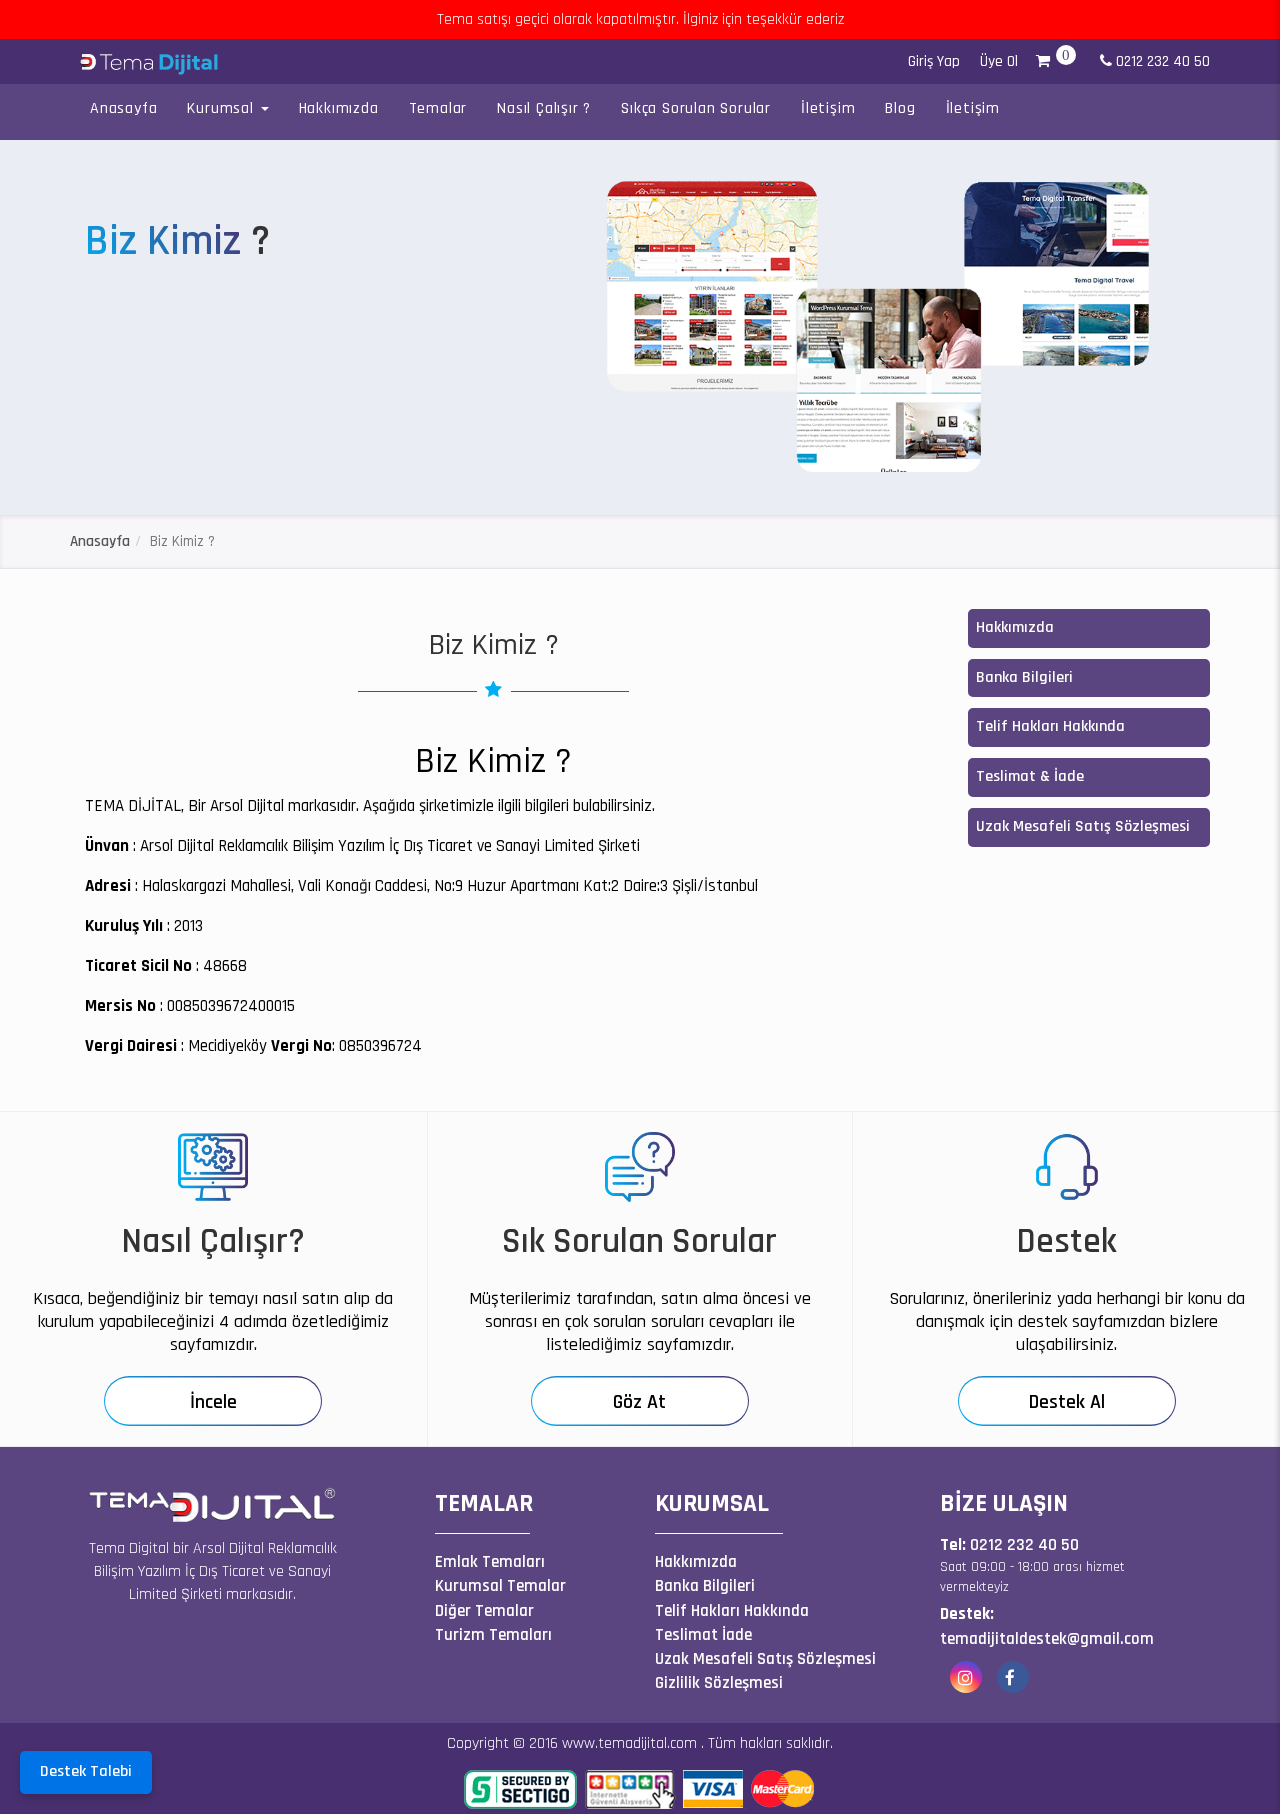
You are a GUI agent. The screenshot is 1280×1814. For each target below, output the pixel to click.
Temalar (438, 108)
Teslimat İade (703, 1635)
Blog (900, 108)
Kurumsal (222, 108)
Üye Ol (999, 61)
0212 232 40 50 (1161, 61)
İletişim (828, 108)
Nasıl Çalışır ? (544, 108)
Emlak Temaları (490, 1562)
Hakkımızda (339, 108)
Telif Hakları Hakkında (1050, 726)
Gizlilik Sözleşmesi (719, 1683)
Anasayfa (123, 108)
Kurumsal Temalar (500, 1586)
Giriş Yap (934, 61)
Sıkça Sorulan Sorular (696, 108)
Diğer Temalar (484, 1611)
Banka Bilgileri (1024, 677)
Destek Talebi (86, 1771)
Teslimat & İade (1030, 776)
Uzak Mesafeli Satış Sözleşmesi (1083, 826)
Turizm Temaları (493, 1635)
